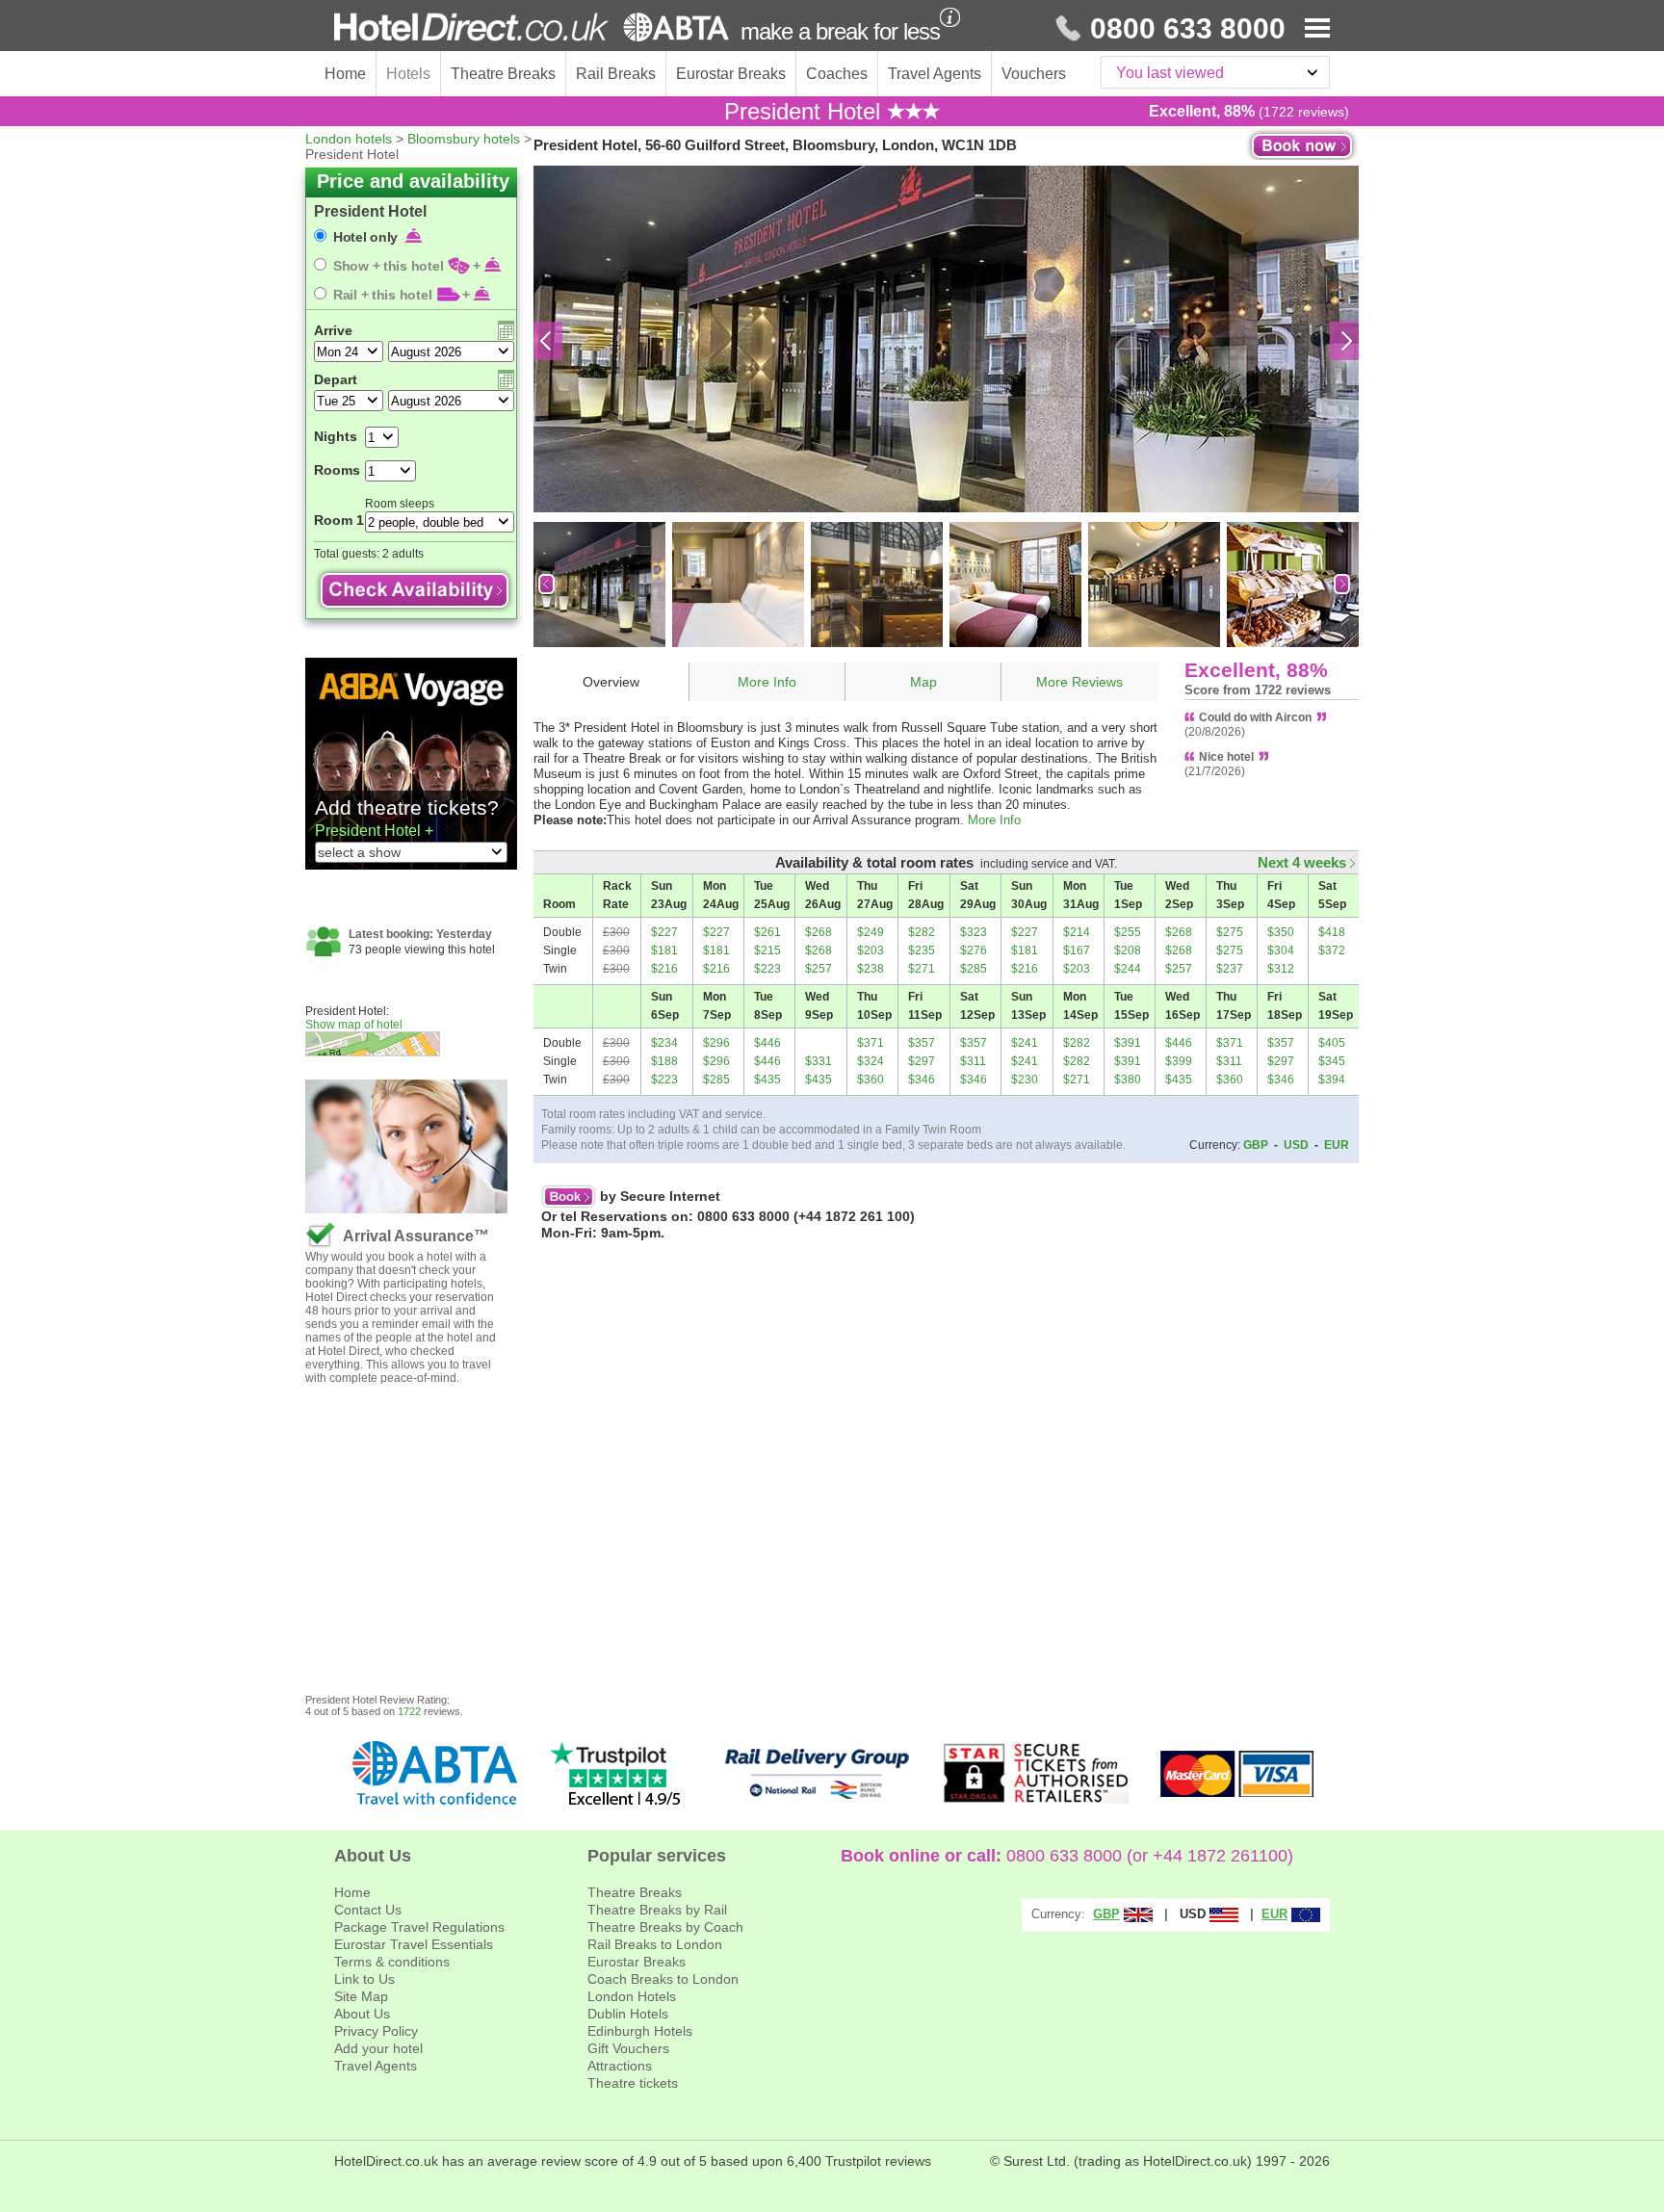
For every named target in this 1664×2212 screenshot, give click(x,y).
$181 (664, 950)
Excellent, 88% (1256, 670)
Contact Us (368, 1910)
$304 (1281, 950)
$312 (1281, 969)
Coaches (837, 74)
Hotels (408, 74)
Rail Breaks (616, 74)
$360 (871, 1080)
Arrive (333, 330)
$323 (974, 932)
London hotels (349, 139)
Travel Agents (935, 74)
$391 (1128, 1043)
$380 (1128, 1080)
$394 (1332, 1080)
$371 (871, 1043)
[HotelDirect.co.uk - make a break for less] (532, 27)
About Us (362, 2014)
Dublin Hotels (628, 2014)
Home (345, 74)
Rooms (337, 470)
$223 (767, 969)
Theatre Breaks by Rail (657, 1910)
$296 (716, 1043)
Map (923, 682)
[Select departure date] (506, 379)
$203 (871, 950)
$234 (664, 1043)
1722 (409, 1711)
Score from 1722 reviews (1258, 690)
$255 (1128, 932)
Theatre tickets (633, 2083)
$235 (922, 950)
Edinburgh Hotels (640, 2031)
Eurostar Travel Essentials (414, 1944)
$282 (922, 932)
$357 (922, 1043)
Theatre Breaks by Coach (665, 1927)
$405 (1332, 1043)
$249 (871, 932)
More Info (767, 682)
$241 (1025, 1043)
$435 (767, 1080)
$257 (819, 969)
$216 (664, 969)
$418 (1332, 932)
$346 (922, 1080)
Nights (336, 436)
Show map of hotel (354, 1025)
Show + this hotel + (407, 266)
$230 (1025, 1080)
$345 (1332, 1061)
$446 (767, 1043)
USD (1296, 1145)
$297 (922, 1061)
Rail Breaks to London (655, 1944)
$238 (871, 969)
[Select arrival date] (506, 330)
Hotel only (367, 237)
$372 (1332, 950)
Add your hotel (378, 2048)
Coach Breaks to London (663, 1979)
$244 (1128, 969)
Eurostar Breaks (731, 74)
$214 (1077, 932)
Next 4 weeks (1304, 862)
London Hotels (632, 1996)
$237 (1230, 969)
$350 (1281, 932)
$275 (1230, 932)
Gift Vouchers (628, 2048)
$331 (819, 1061)
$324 (871, 1061)
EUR (1337, 1145)
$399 (1179, 1061)
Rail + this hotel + (402, 295)
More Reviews (1079, 682)
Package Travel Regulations (419, 1927)
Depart (336, 379)
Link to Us (364, 1979)
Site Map (361, 1996)
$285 (974, 969)
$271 (922, 969)
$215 (767, 950)
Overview (611, 682)
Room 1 (339, 520)
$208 (1128, 950)
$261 (767, 932)
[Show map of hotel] (419, 1044)
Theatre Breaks (503, 74)
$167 (1077, 950)
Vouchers (1034, 74)
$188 (664, 1061)
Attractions (620, 2066)
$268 (819, 932)
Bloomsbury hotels (464, 139)
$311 (973, 1061)
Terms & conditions (392, 1962)
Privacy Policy (376, 2031)
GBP (1256, 1145)
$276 (974, 950)
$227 (664, 932)
